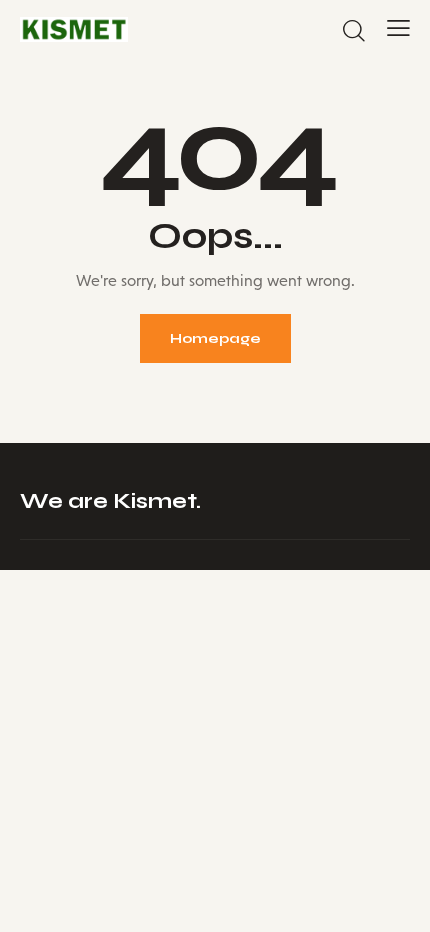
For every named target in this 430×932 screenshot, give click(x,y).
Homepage (215, 338)
